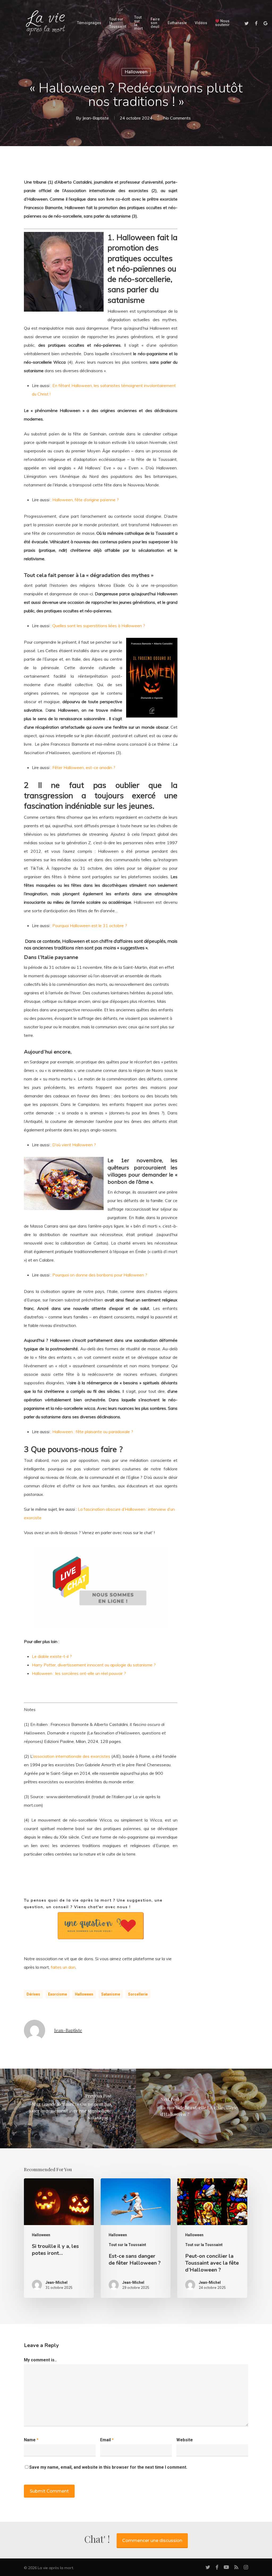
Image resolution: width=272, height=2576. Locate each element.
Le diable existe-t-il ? (52, 1656)
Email (107, 2440)
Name (31, 2440)
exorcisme (58, 1994)
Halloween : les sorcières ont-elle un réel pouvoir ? (79, 1673)
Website (185, 2440)
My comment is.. (40, 2360)
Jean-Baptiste (96, 118)
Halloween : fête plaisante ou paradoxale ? (93, 1432)
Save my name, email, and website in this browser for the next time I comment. (108, 2467)
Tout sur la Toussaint (127, 2245)
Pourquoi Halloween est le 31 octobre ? (90, 926)
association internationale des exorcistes (72, 1756)
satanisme (111, 1994)
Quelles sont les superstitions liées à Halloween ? (99, 626)
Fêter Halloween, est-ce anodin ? (84, 767)
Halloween (136, 72)
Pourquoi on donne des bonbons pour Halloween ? (100, 1275)
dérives (33, 1994)
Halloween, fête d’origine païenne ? (86, 500)
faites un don (63, 1967)
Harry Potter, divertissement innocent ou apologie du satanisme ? (94, 1665)
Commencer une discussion (152, 2541)
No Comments (177, 118)
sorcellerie (138, 1994)
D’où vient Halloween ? (74, 1145)
